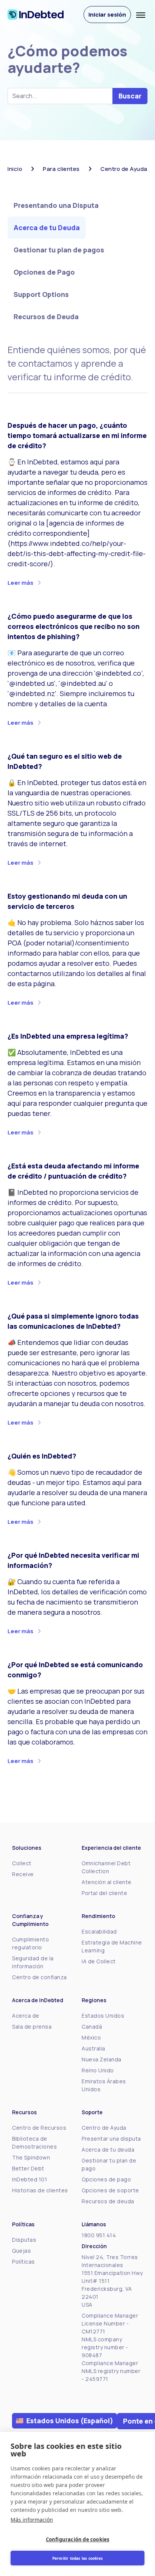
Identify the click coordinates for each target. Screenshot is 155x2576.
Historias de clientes (40, 2190)
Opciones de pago (106, 2179)
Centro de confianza (40, 1977)
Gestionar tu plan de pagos (59, 250)
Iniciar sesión (107, 15)
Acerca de (26, 2016)
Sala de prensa (32, 2027)
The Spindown (31, 2157)
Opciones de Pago (44, 272)
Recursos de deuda (108, 2201)
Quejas (21, 2251)
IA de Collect (99, 1961)
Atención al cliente (107, 1882)
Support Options (41, 294)
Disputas (24, 2240)
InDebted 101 (30, 2179)
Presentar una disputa (111, 2139)
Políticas (24, 2262)
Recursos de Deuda (46, 317)
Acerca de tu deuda (108, 2149)
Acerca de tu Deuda (47, 227)
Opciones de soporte (110, 2190)
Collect (22, 1863)
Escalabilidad (99, 1931)
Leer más (21, 583)
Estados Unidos (103, 2016)
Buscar (130, 96)
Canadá (92, 2027)
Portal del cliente (104, 1893)
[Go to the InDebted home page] (43, 14)
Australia (93, 2048)
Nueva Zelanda (102, 2059)
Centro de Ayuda (104, 2128)
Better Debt (28, 2168)
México (91, 2037)
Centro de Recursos (39, 2128)
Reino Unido (98, 2070)
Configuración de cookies (78, 2539)
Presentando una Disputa (56, 205)
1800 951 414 (99, 2235)
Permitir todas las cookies (77, 2558)
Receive (23, 1874)
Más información (32, 2520)
